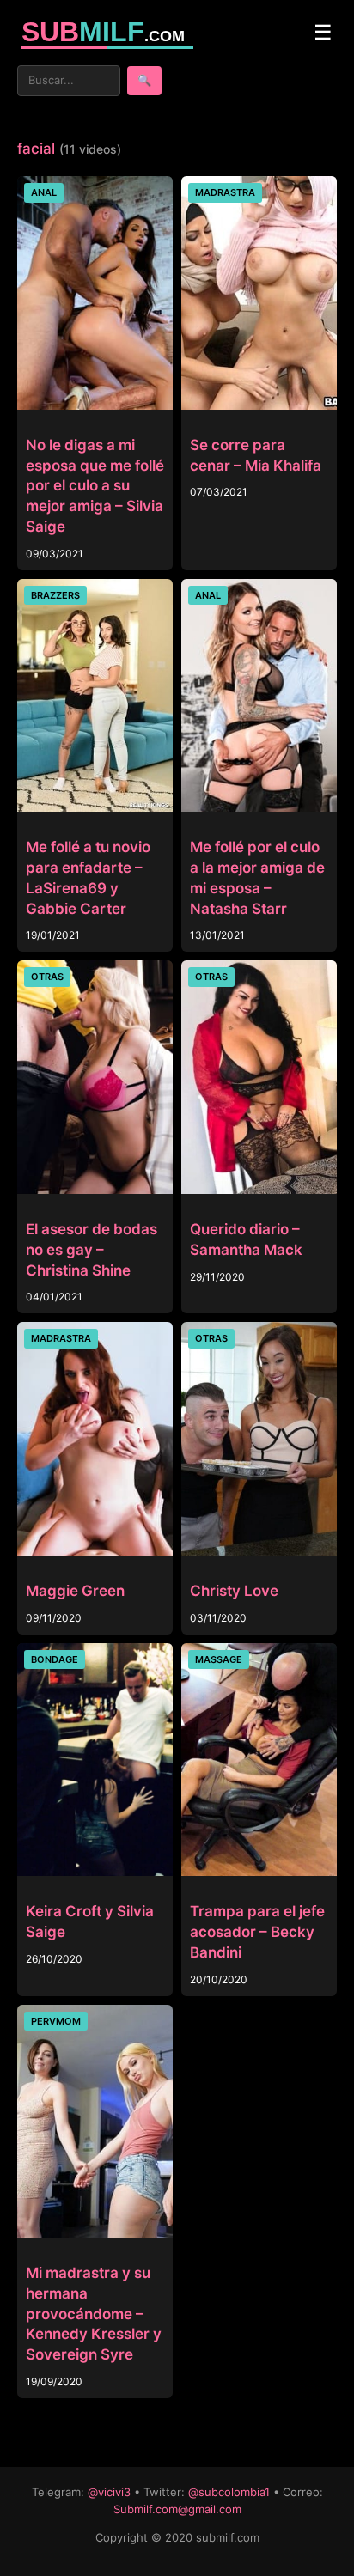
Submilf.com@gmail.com (177, 2509)
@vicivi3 (109, 2492)
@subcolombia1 (229, 2492)
